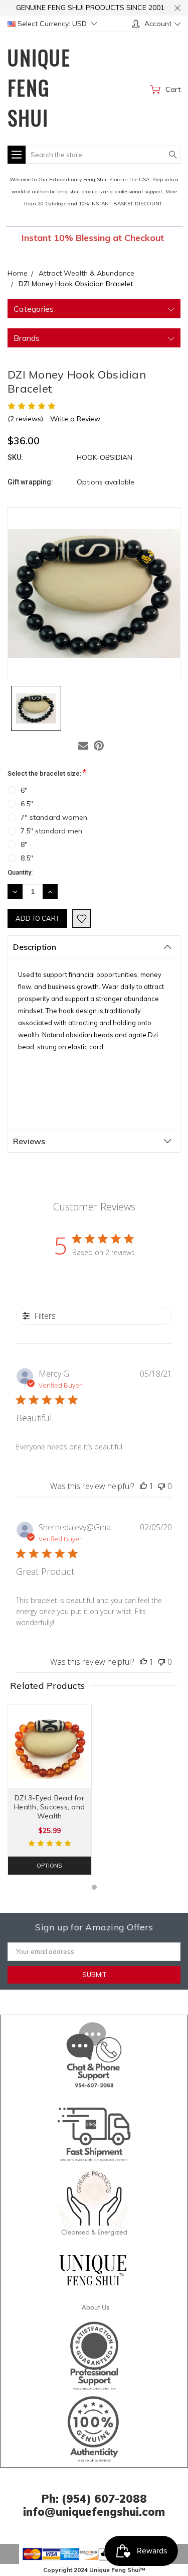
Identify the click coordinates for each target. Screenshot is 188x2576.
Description (35, 947)
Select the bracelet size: (47, 772)
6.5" (27, 804)
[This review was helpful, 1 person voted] (143, 1486)
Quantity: (20, 872)
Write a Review (75, 419)
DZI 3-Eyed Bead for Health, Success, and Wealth (49, 1807)
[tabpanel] (50, 1790)
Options (49, 1866)
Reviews (29, 1141)
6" (24, 790)
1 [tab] (94, 1887)
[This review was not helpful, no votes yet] (161, 1486)
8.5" (27, 858)
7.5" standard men (51, 831)
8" (24, 844)
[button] (94, 2053)
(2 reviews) (25, 419)
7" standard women (54, 817)
